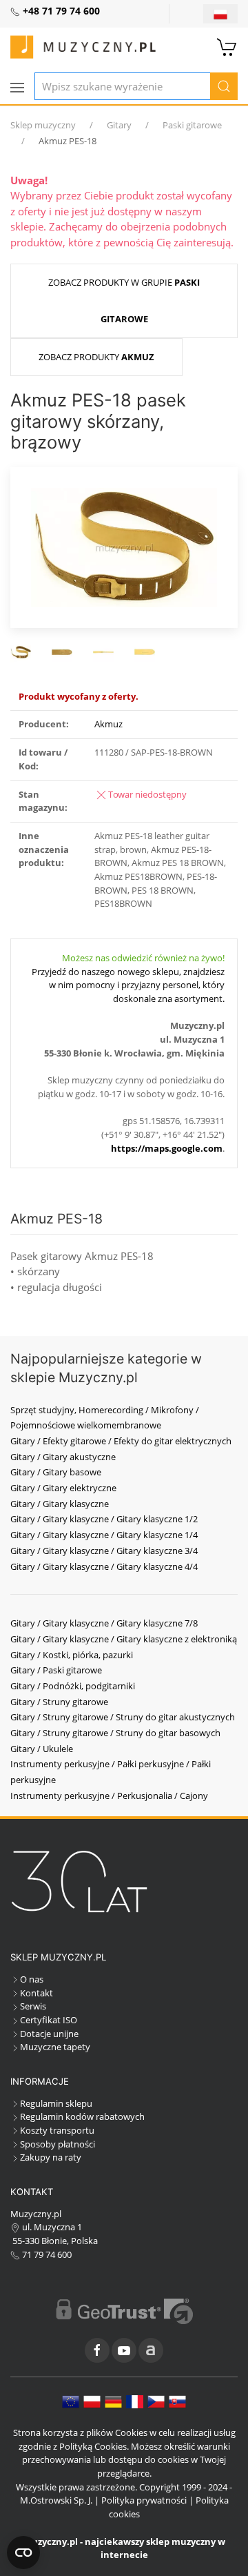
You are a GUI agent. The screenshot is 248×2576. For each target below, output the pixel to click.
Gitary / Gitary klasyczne (60, 1504)
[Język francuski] (135, 2401)
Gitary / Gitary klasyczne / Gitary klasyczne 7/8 (104, 1623)
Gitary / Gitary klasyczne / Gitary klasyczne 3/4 (104, 1551)
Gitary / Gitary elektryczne (63, 1488)
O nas (32, 1979)
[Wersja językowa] (220, 14)
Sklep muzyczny (43, 125)
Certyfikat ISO (49, 2020)
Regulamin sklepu (56, 2103)
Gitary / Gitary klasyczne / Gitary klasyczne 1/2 (104, 1519)
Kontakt (37, 1993)
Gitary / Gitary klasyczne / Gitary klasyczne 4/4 (104, 1566)
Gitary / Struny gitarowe (59, 1702)
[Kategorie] (17, 88)
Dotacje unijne (49, 2034)
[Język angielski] (71, 2401)
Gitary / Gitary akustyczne (63, 1457)
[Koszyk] (227, 46)
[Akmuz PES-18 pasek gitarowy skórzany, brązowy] (124, 546)
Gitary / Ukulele (42, 1749)
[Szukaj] (224, 86)
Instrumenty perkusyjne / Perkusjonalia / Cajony (109, 1796)
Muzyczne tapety (55, 2047)
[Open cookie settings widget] (23, 2553)
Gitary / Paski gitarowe (56, 1670)
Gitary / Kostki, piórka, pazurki (72, 1655)
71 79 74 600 (46, 2254)
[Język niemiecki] (113, 2401)
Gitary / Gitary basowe (56, 1472)
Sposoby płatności (58, 2144)
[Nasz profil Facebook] (97, 2350)
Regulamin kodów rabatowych (82, 2116)
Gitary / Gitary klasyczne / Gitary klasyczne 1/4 (104, 1535)
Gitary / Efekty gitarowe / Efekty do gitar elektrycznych (121, 1441)
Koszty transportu (57, 2130)
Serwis (33, 2006)
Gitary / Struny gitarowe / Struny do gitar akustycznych (123, 1717)
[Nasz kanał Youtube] (124, 2350)
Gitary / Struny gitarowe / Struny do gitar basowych (115, 1733)
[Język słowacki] (177, 2401)
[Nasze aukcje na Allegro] (151, 2350)
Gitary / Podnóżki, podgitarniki (73, 1686)
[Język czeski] (156, 2401)
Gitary (119, 125)
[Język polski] (92, 2401)
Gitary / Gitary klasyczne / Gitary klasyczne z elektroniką (124, 1639)
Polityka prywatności (144, 2500)
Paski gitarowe (192, 125)
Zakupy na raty (51, 2157)
